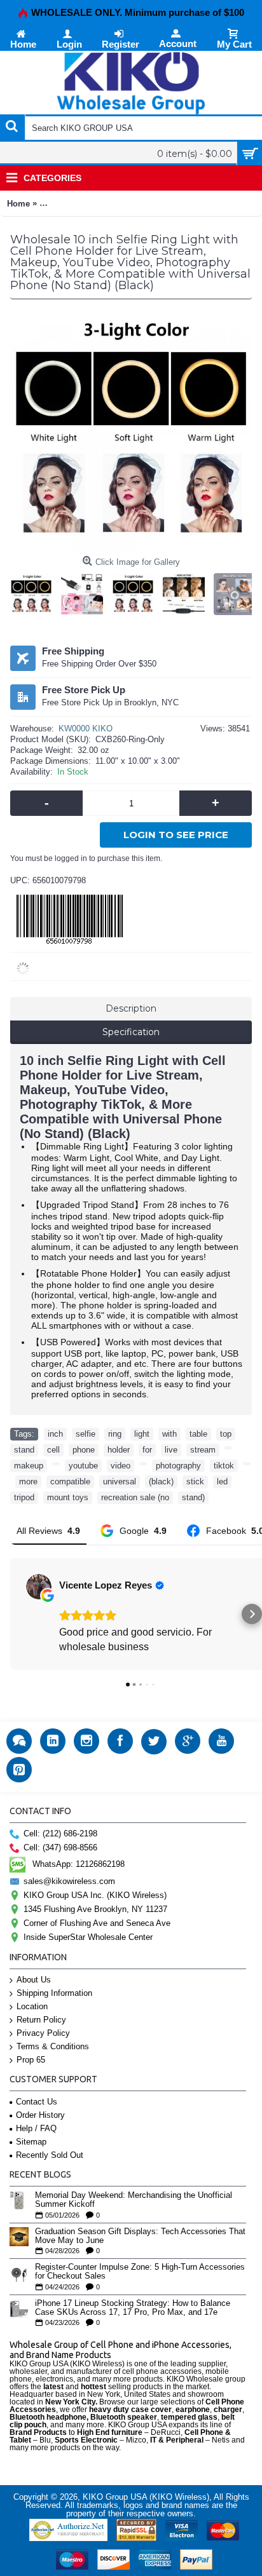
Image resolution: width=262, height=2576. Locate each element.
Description (131, 1008)
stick (195, 1481)
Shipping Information (54, 1993)
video (121, 1466)
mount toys (68, 1497)
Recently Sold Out (50, 2155)
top (226, 1434)
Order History (40, 2115)
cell (53, 1450)
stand (24, 1450)
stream (203, 1450)
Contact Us (37, 2102)
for (147, 1450)
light (142, 1434)
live (171, 1450)
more (28, 1481)
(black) (161, 1481)
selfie (86, 1434)
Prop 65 (31, 2060)
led (222, 1481)
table (198, 1434)
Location (32, 2006)
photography (178, 1466)
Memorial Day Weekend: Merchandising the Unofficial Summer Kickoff (134, 2200)
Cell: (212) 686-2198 (60, 1834)
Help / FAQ (36, 2128)
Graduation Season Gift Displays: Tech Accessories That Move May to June (140, 2236)
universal (120, 1481)
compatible (70, 1481)
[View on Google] (39, 1587)
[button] (10, 1614)
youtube (83, 1466)
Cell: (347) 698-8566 (60, 1847)
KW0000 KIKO (86, 729)
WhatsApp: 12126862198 (79, 1864)
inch (55, 1434)
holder (119, 1450)
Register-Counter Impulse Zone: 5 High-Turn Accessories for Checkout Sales (140, 2272)
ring (115, 1434)
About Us (34, 1980)
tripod (24, 1497)
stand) (193, 1497)
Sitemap (31, 2142)
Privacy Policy (43, 2033)
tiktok (224, 1466)
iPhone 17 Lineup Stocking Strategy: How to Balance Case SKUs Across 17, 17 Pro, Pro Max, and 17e (133, 2308)
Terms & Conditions (53, 2046)
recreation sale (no (135, 1497)
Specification (131, 1032)
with (169, 1434)
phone (84, 1450)
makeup (29, 1466)
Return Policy (41, 2020)
